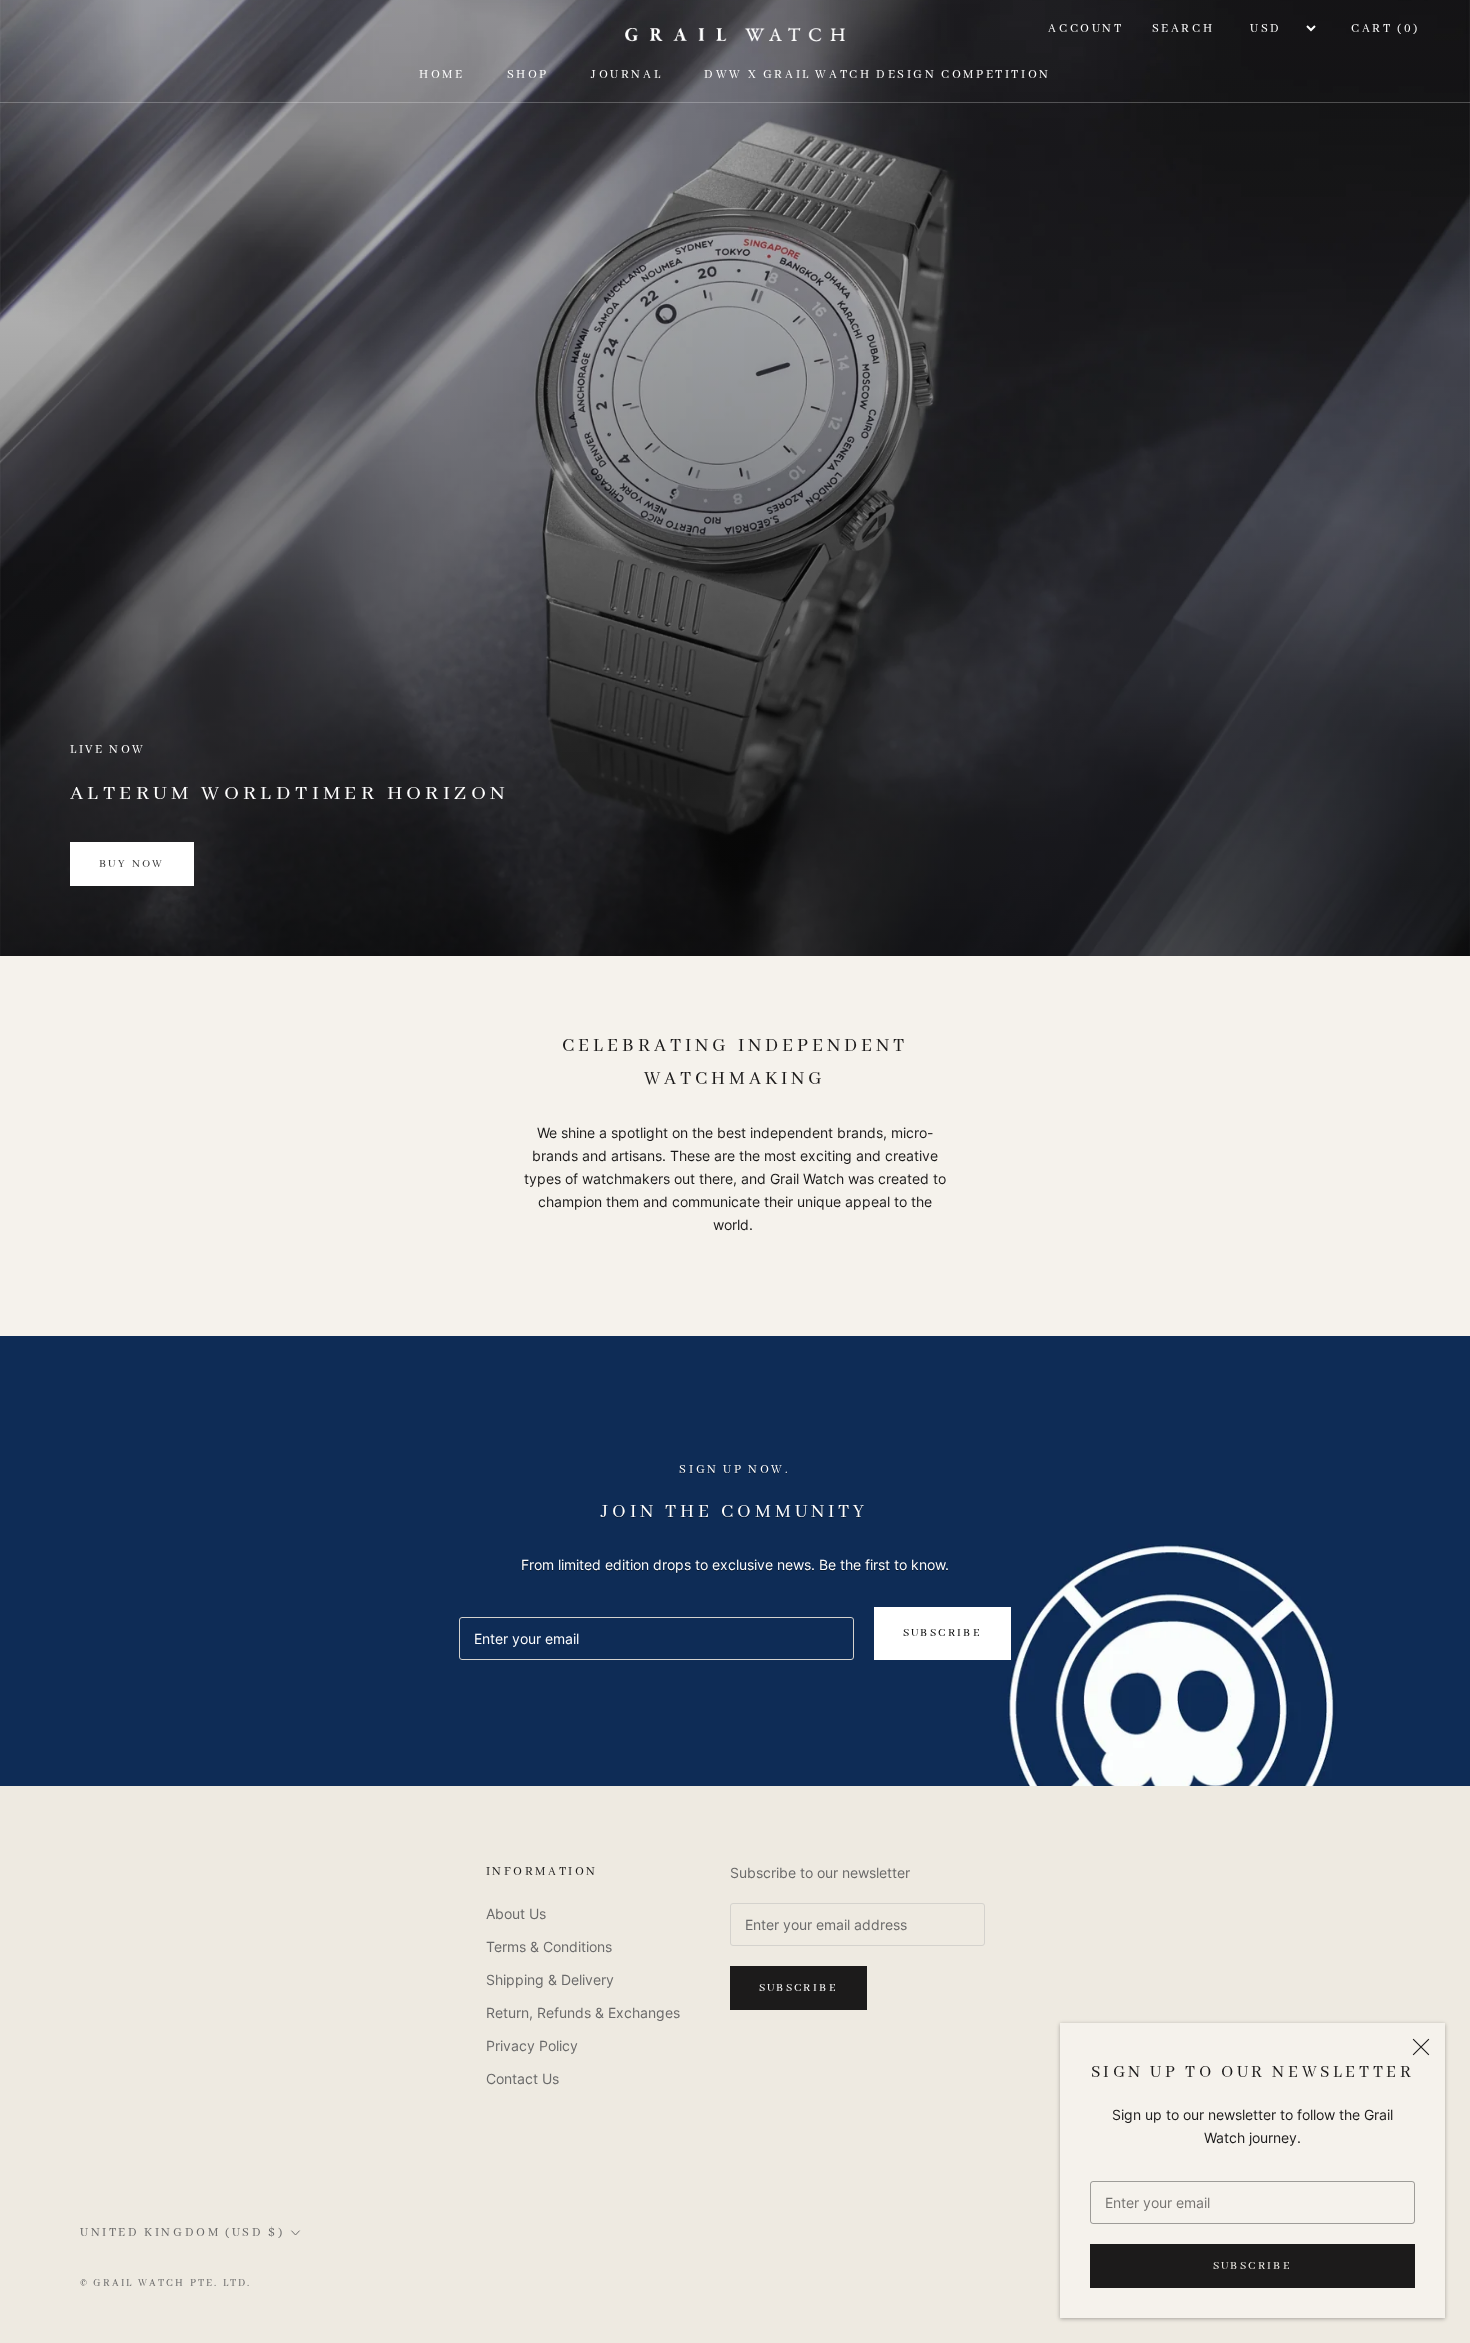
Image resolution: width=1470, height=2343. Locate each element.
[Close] (1421, 2047)
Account (1085, 28)
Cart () (1385, 28)
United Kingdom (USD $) (182, 2232)
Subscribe (1253, 2266)
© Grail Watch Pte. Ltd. (166, 2283)
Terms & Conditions (549, 1946)
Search (1183, 28)
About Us (516, 1913)
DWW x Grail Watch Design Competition (877, 76)
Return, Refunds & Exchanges (583, 2012)
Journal (626, 76)
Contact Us (522, 2078)
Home (441, 76)
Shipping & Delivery (550, 1979)
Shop (528, 76)
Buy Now (132, 864)
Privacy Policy (532, 2045)
